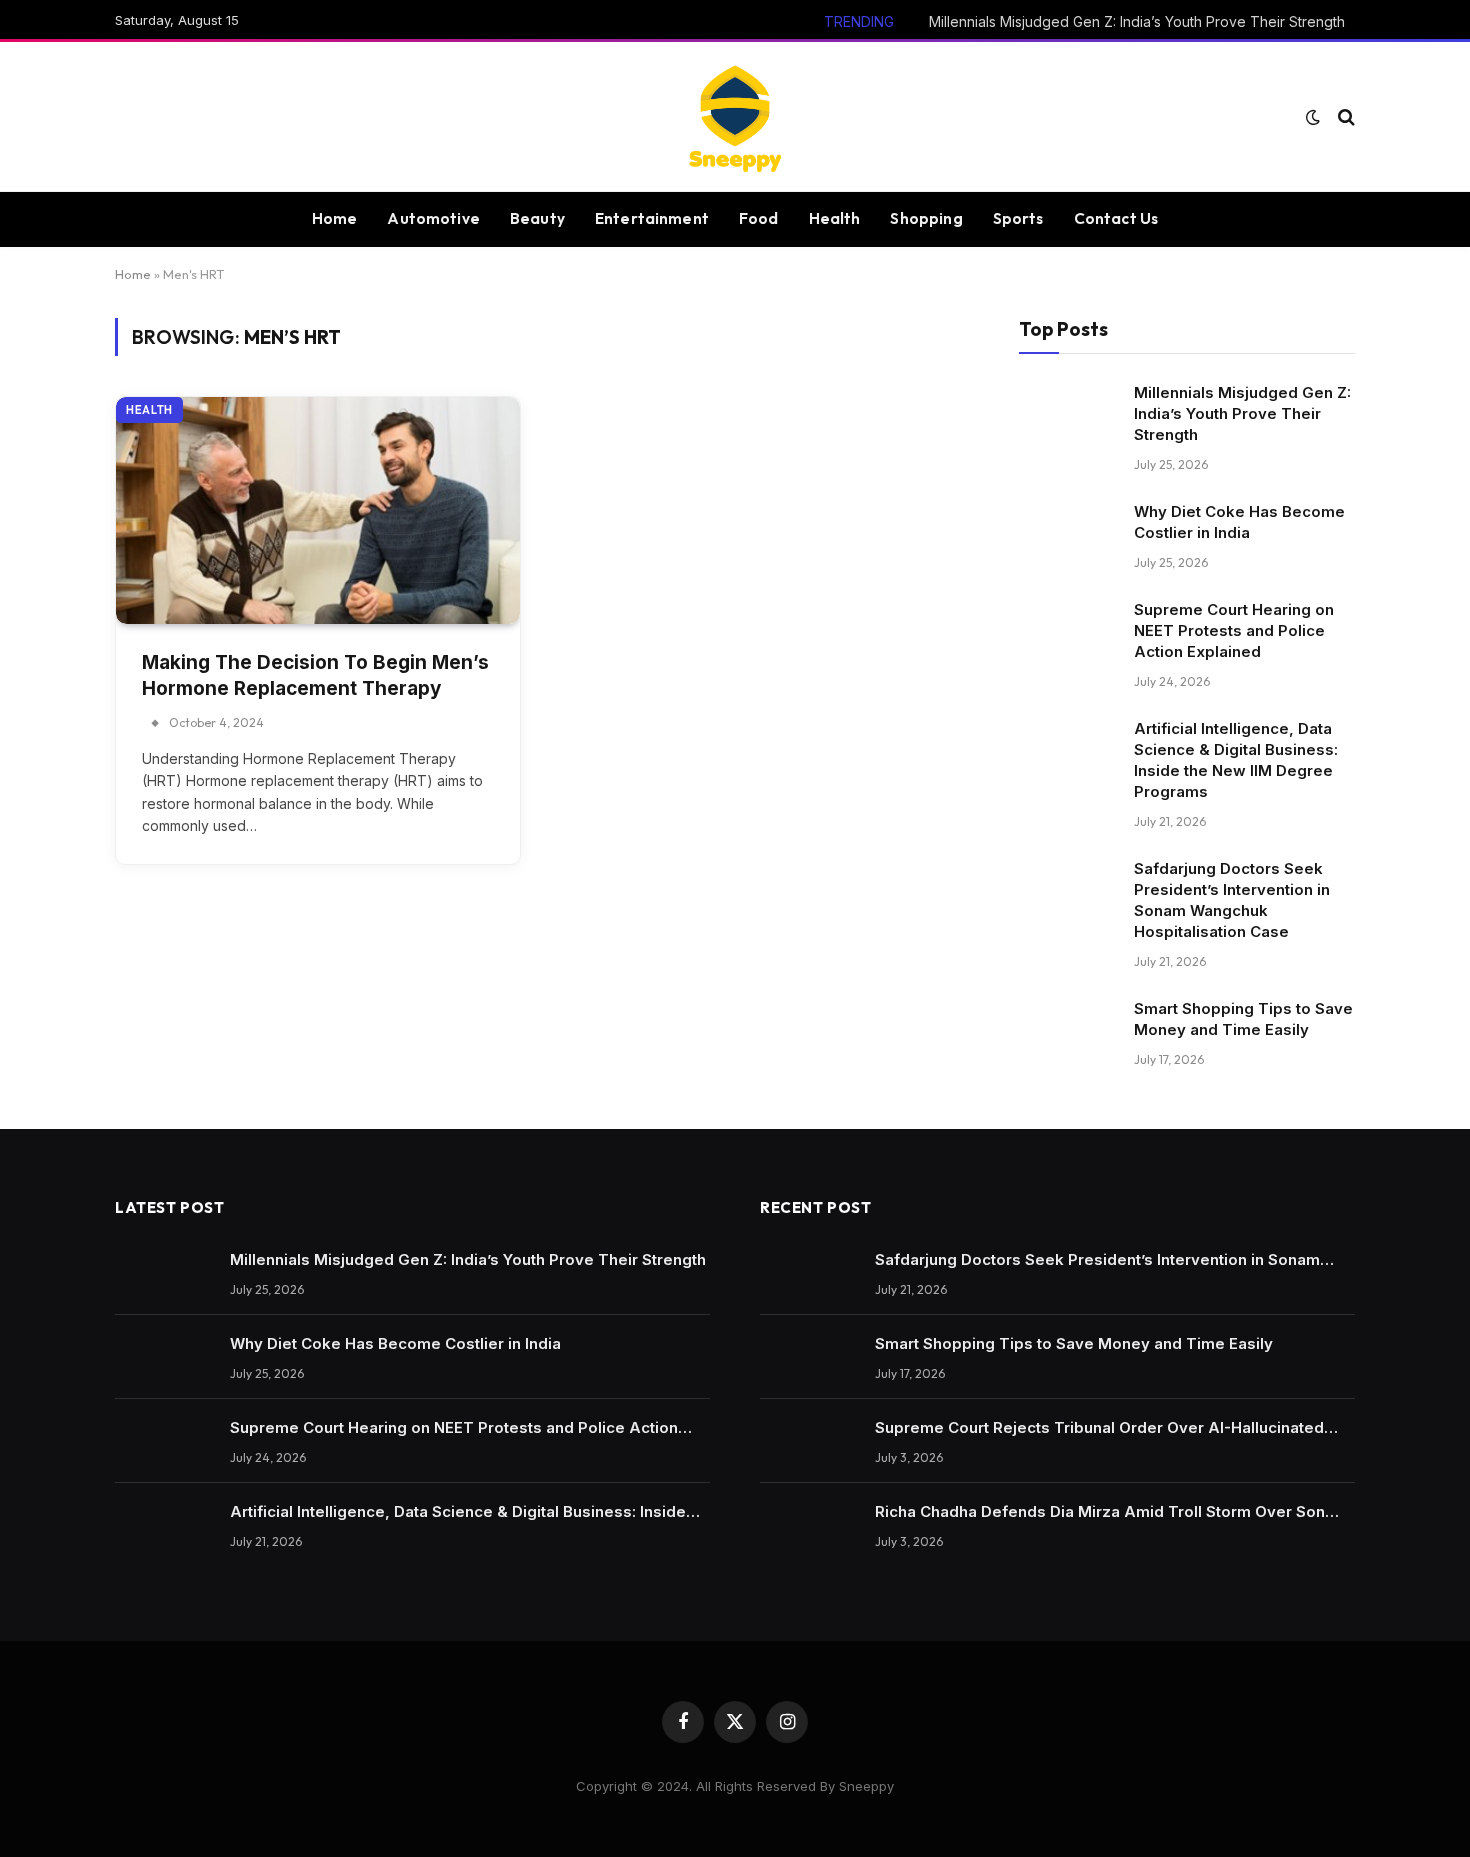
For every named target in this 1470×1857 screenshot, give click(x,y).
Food (759, 218)
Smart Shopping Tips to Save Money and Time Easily (1243, 1019)
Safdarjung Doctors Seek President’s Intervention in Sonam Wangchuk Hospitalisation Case (1232, 900)
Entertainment (652, 218)
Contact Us (1116, 218)
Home (335, 218)
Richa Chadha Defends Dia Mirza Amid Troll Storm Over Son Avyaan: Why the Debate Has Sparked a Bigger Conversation (1103, 1512)
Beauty (537, 218)
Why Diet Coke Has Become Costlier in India (1239, 522)
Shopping (926, 218)
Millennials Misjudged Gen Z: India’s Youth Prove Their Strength (1137, 21)
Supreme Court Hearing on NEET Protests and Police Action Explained (1234, 630)
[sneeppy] (735, 117)
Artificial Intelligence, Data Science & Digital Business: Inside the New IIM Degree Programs (1236, 760)
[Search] (1344, 117)
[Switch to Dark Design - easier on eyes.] (1313, 117)
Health (835, 218)
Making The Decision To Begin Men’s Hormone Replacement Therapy (315, 676)
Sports (1018, 218)
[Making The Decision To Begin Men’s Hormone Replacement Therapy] (318, 510)
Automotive (433, 218)
